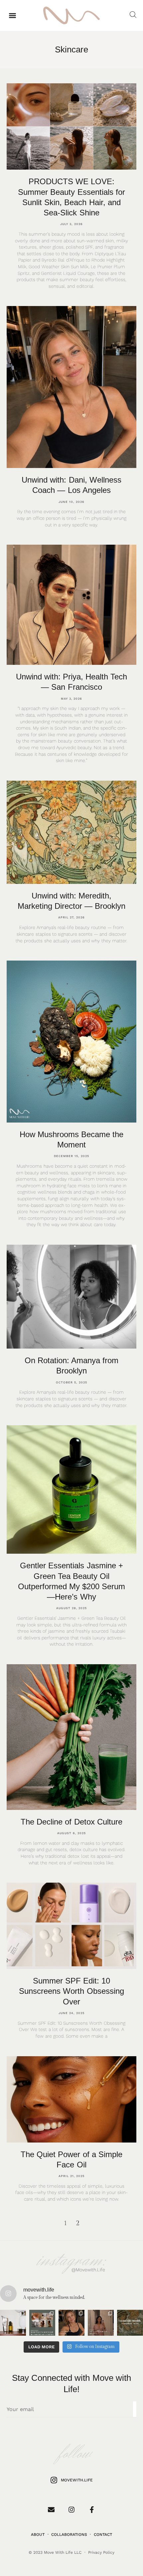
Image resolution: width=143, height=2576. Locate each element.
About (38, 2535)
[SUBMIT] (135, 2409)
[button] (12, 15)
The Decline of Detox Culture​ (71, 1822)
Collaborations (69, 2535)
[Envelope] (51, 2510)
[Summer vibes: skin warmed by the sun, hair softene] (42, 2323)
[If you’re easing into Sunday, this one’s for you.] (101, 2323)
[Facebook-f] (92, 2510)
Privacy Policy (101, 2552)
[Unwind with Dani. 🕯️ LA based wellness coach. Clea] (71, 2323)
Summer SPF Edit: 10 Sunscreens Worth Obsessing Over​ (71, 1991)
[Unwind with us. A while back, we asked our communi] (130, 2323)
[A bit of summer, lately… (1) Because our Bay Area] (13, 2323)
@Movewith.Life (88, 2270)
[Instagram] (71, 2510)
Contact (103, 2535)
